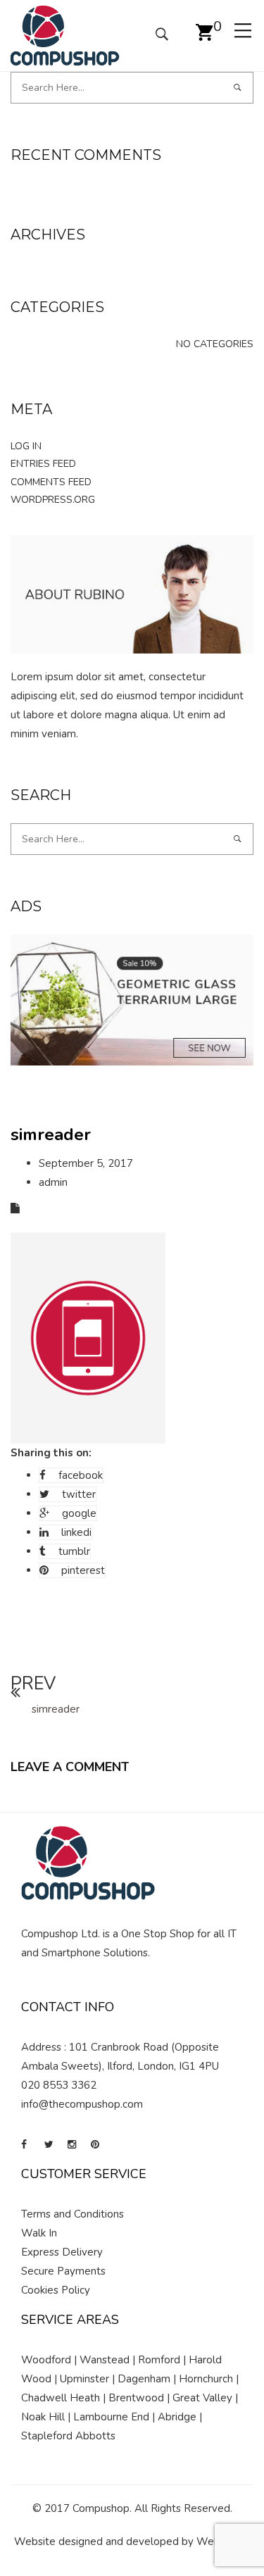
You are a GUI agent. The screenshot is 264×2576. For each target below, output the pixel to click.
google (79, 1513)
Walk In (39, 2233)
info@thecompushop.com (82, 2104)
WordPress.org (53, 500)
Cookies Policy (56, 2290)
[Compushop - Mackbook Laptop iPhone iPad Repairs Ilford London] (65, 35)
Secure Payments (63, 2271)
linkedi (76, 1532)
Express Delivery (62, 2252)
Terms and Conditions (73, 2214)
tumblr (74, 1551)
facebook (81, 1475)
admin (53, 1182)
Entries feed (43, 464)
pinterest (83, 1570)
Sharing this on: (51, 1453)
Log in (26, 446)
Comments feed (51, 482)
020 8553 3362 (59, 2085)
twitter (79, 1494)
